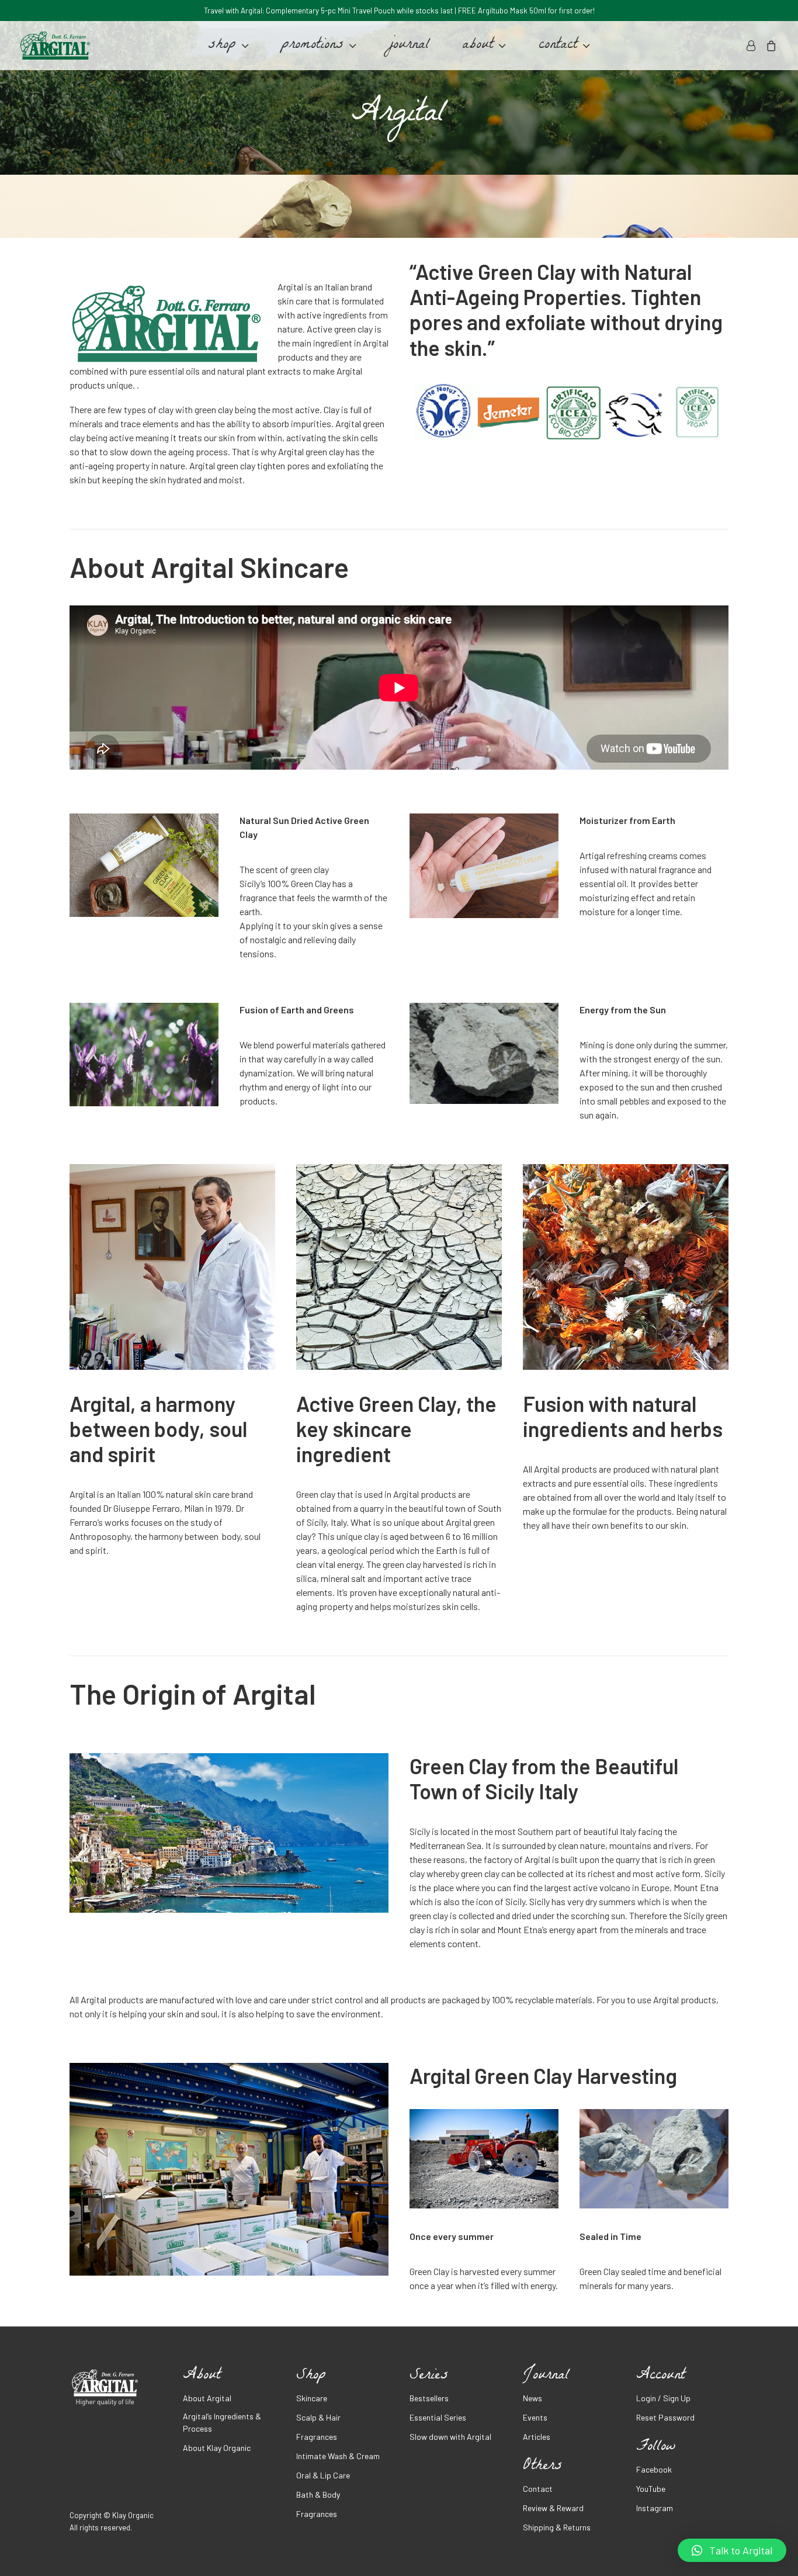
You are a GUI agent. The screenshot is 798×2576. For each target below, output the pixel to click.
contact (558, 46)
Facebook (654, 2469)
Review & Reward (553, 2508)
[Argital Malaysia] (55, 46)
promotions (313, 46)
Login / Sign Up (663, 2398)
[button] (732, 2550)
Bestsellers (429, 2398)
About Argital (207, 2398)
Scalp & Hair (318, 2417)
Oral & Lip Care (323, 2475)
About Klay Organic (217, 2448)
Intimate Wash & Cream (338, 2456)
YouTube (651, 2489)
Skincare (312, 2398)
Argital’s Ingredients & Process (222, 2422)
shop (222, 46)
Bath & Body (318, 2494)
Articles (537, 2437)
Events (535, 2417)
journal (409, 46)
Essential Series (438, 2417)
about (478, 46)
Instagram (655, 2508)
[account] (753, 46)
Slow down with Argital (450, 2437)
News (532, 2398)
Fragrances (317, 2437)
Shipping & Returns (557, 2527)
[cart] (769, 46)
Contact (538, 2489)
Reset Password (665, 2417)
